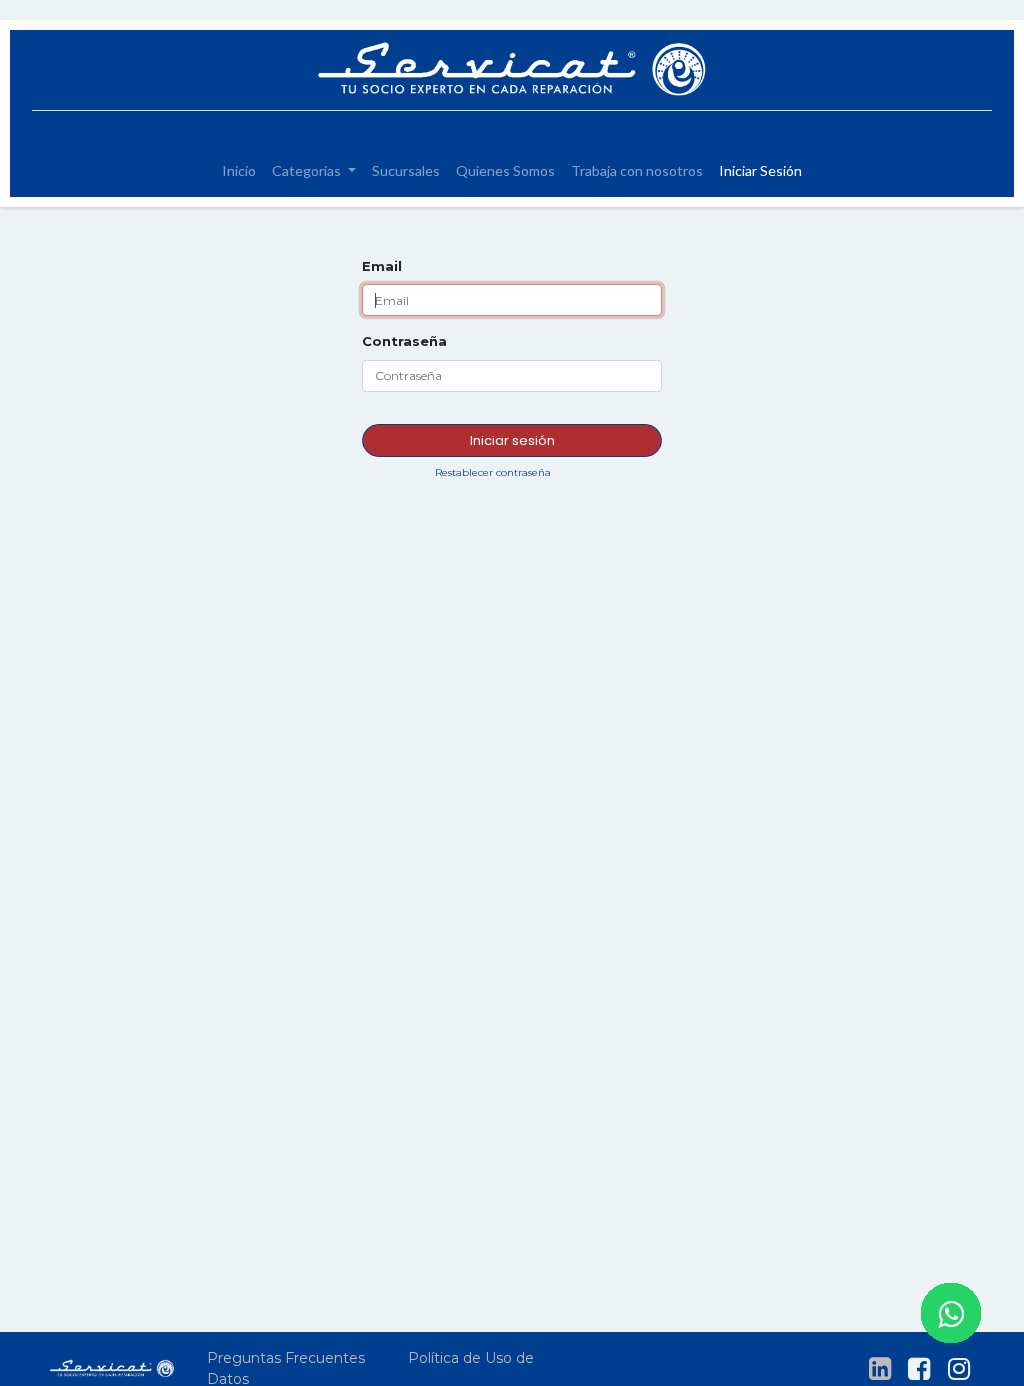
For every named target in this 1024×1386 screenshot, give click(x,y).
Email (382, 266)
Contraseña (404, 341)
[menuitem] (239, 170)
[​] (880, 1369)
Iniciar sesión (512, 440)
